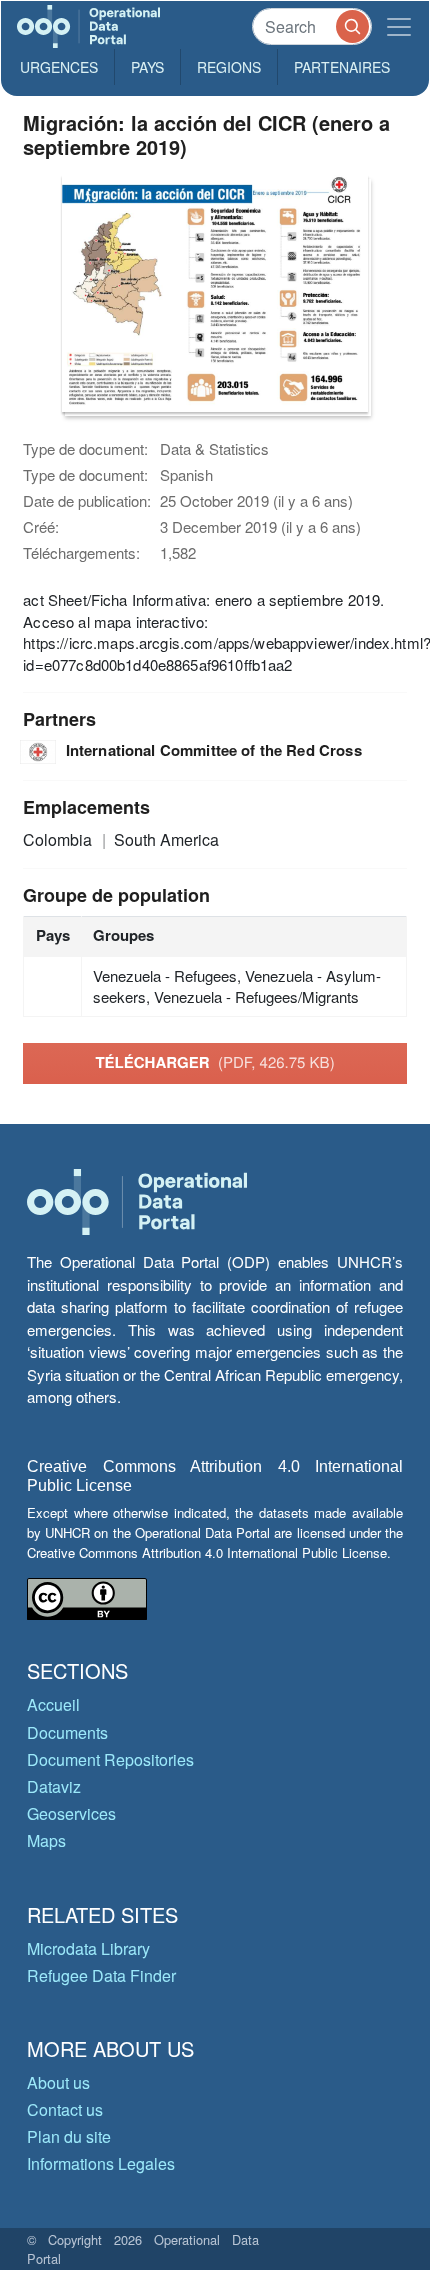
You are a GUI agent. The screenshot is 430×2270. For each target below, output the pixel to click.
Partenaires (342, 67)
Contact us (65, 2109)
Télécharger (214, 1062)
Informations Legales (101, 2163)
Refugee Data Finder (101, 1975)
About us (58, 2082)
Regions (229, 67)
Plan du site (69, 2136)
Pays (147, 67)
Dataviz (54, 1786)
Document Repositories (110, 1759)
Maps (46, 1840)
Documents (67, 1732)
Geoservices (71, 1813)
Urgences (59, 67)
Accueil (53, 1704)
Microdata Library (88, 1948)
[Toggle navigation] (399, 26)
